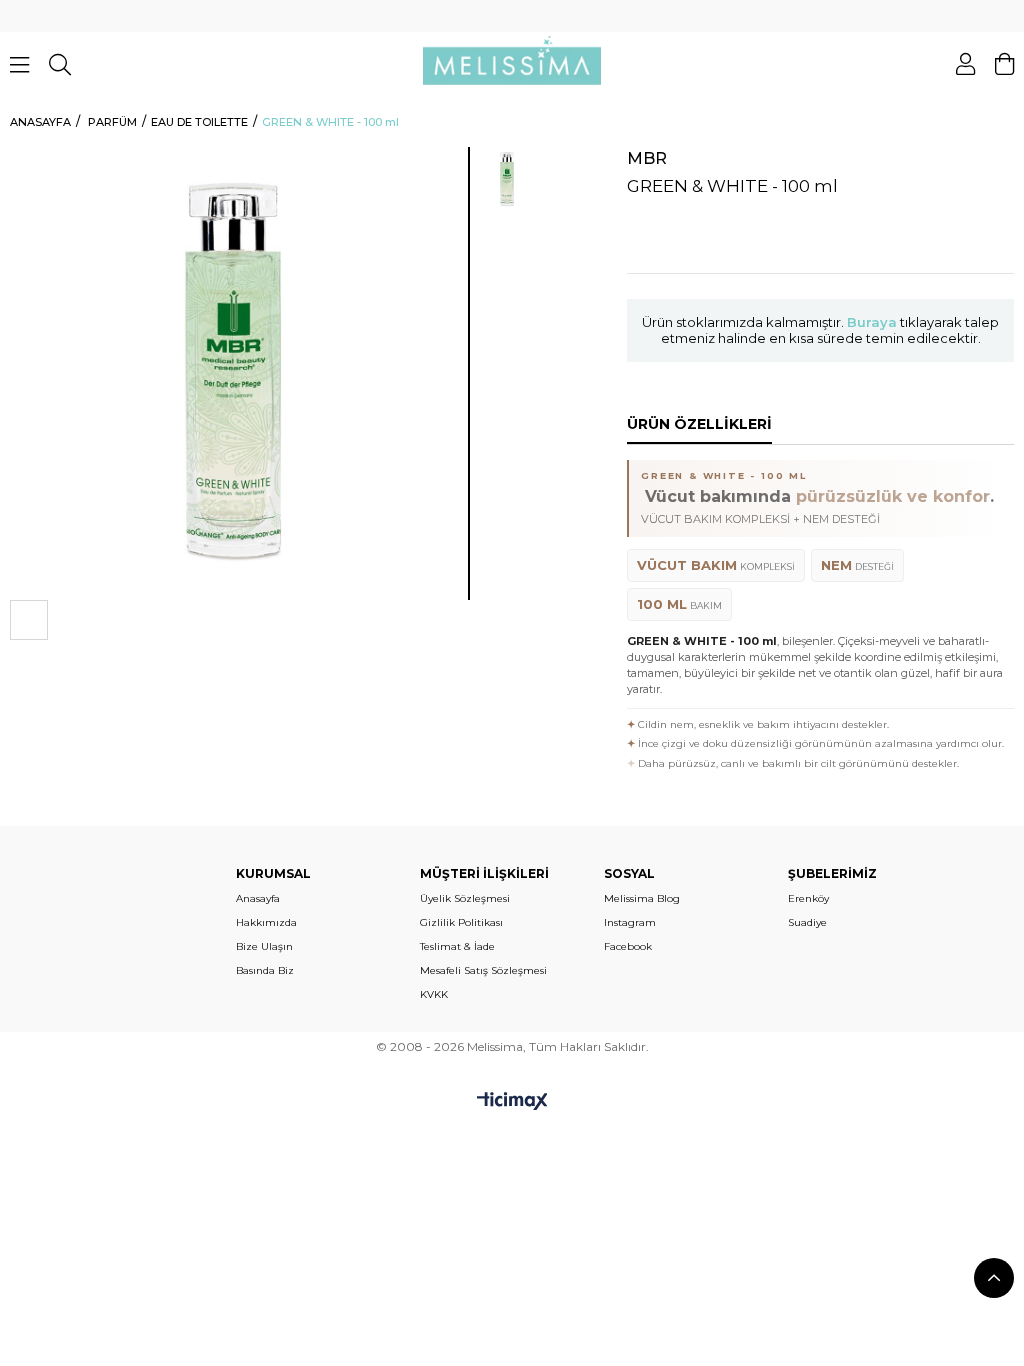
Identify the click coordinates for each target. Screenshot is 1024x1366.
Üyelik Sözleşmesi (465, 898)
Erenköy (808, 898)
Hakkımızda (266, 922)
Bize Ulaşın (264, 946)
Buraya (872, 322)
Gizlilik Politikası (461, 922)
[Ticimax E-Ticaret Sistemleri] (512, 1102)
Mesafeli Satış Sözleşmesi (483, 970)
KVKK (434, 994)
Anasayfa (258, 898)
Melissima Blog (642, 898)
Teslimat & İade (457, 946)
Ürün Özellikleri (699, 424)
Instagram (630, 922)
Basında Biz (265, 970)
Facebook (628, 946)
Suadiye (807, 922)
